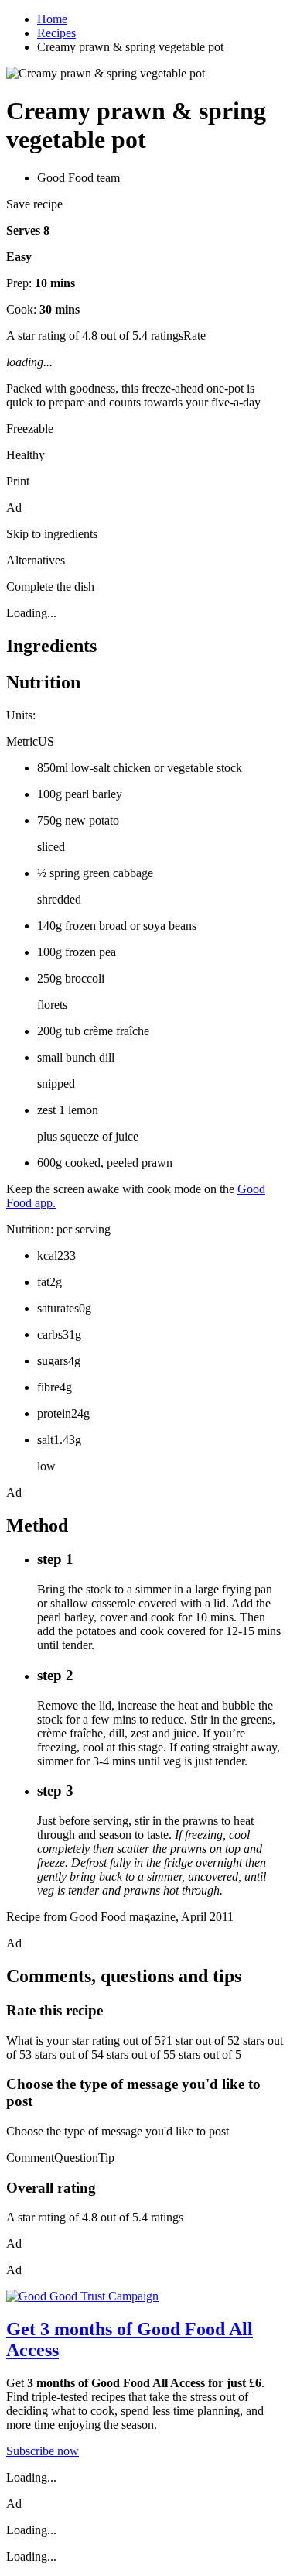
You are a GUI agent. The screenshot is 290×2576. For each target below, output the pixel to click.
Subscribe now (43, 2451)
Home (52, 19)
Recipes (56, 33)
